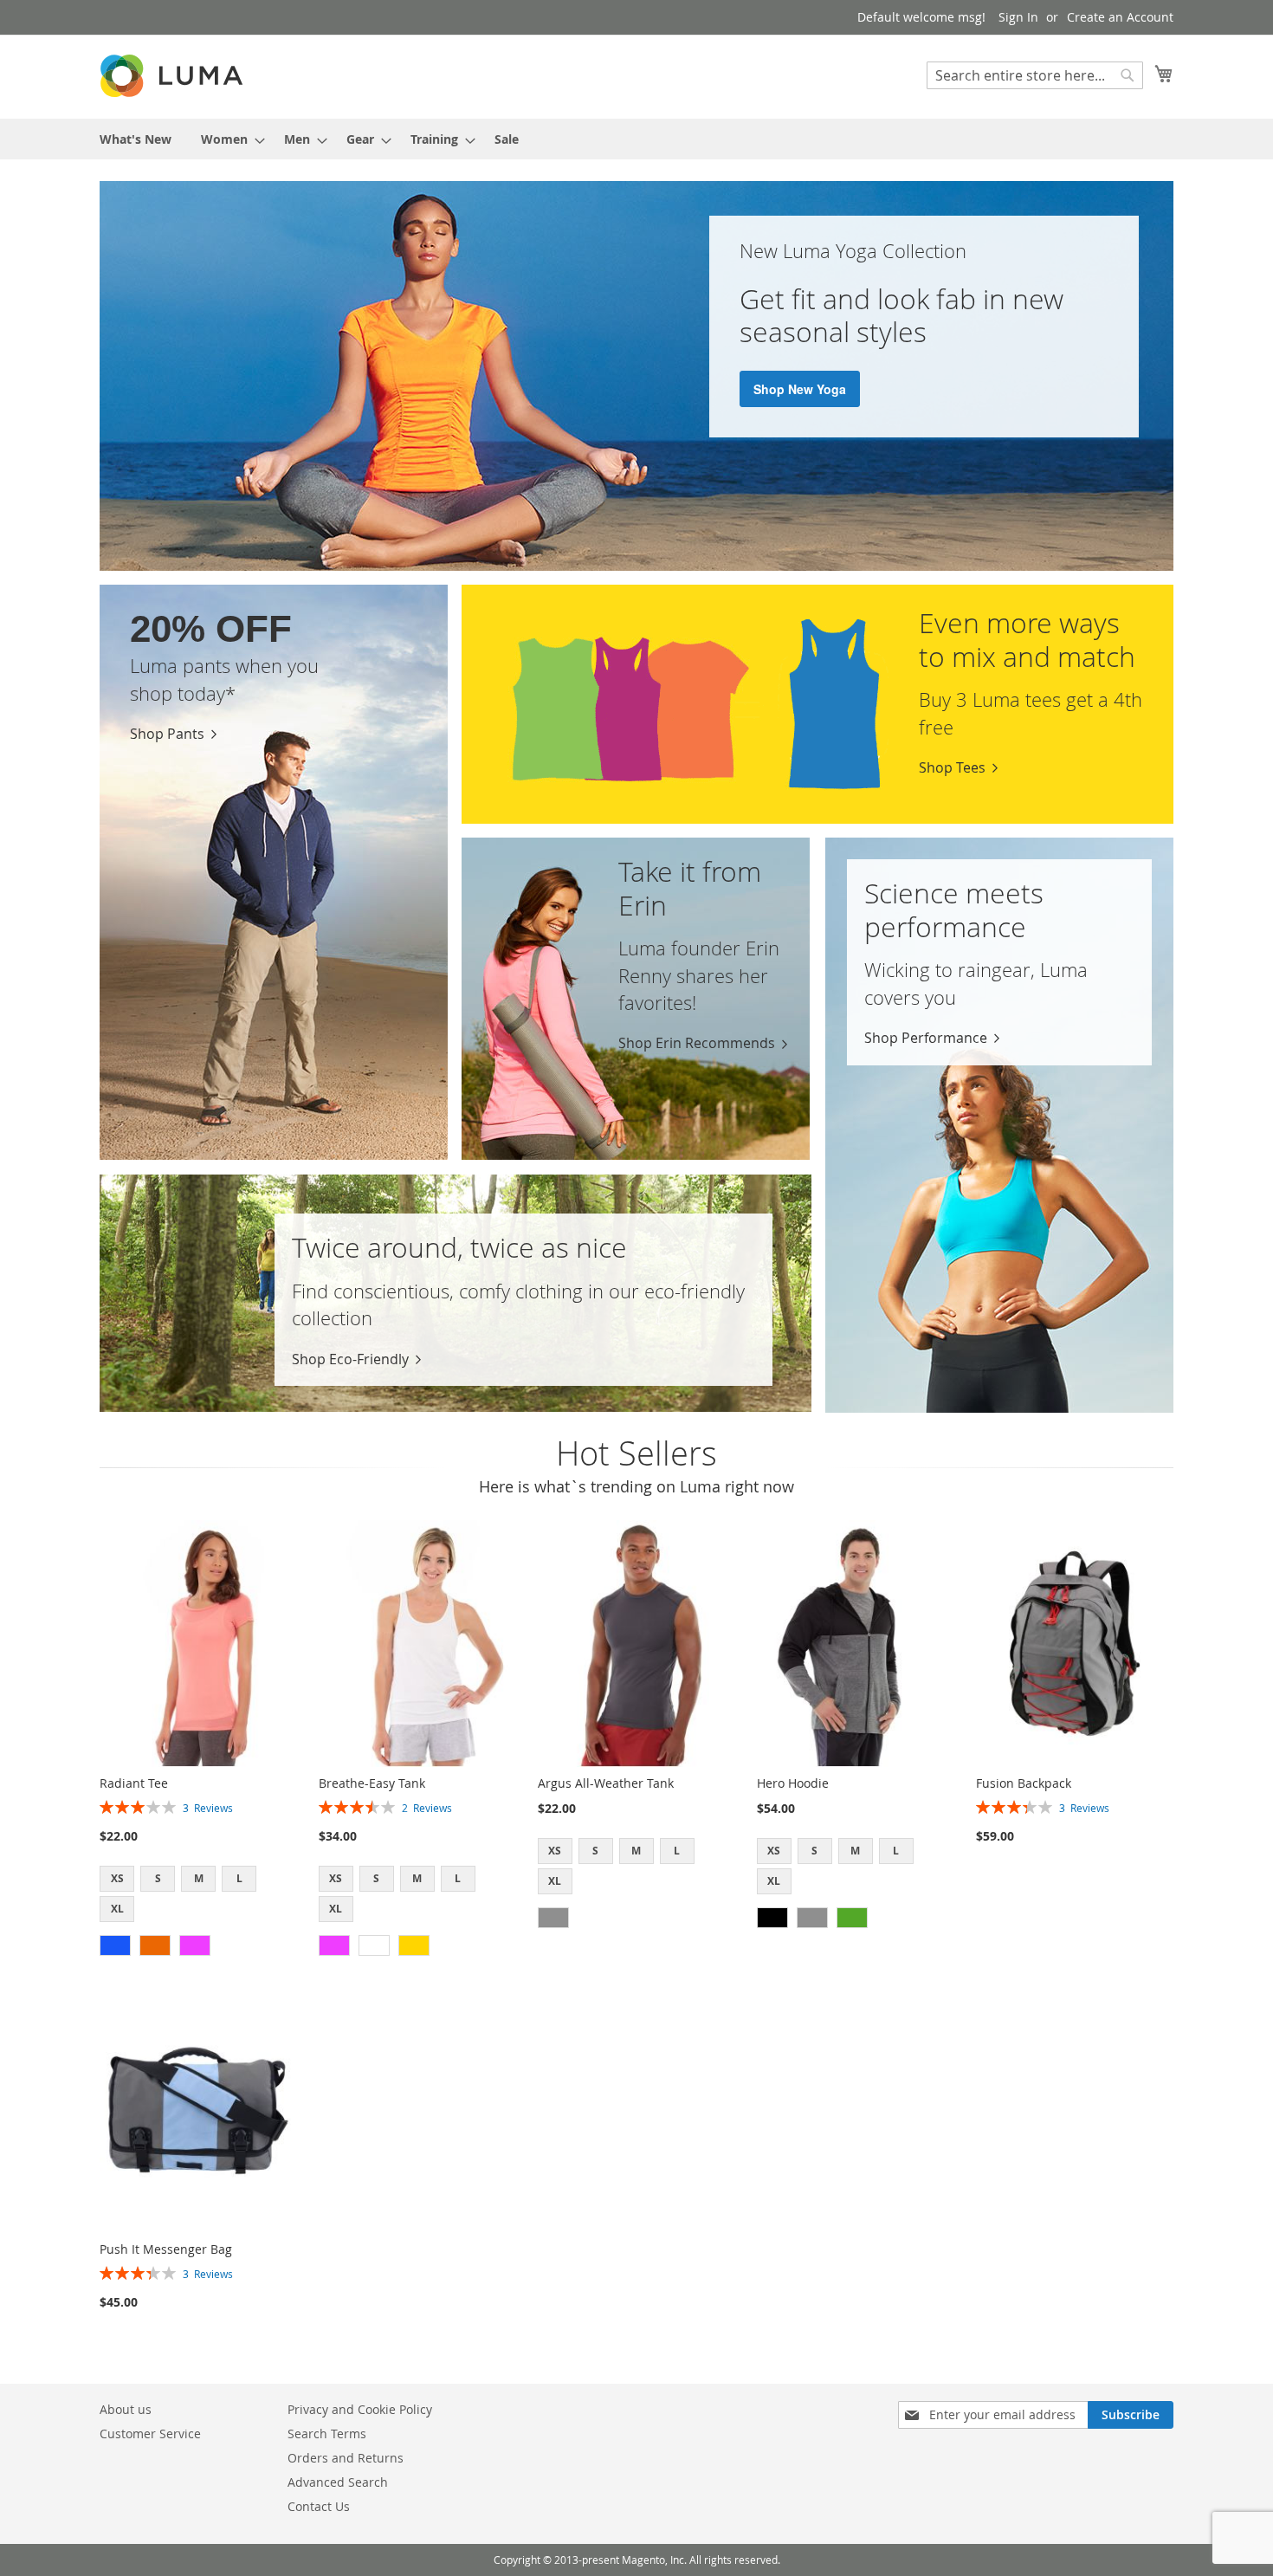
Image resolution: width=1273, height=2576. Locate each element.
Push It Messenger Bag (166, 2249)
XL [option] (117, 1909)
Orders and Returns (346, 2458)
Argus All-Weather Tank (606, 1783)
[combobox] (1035, 75)
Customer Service (150, 2434)
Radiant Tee (134, 1783)
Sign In (1018, 17)
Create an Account (1120, 17)
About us (126, 2409)
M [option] (199, 1878)
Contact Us (319, 2506)
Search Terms (327, 2434)
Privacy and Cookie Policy (360, 2409)
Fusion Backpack (1024, 1783)
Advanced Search (338, 2482)
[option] (115, 1945)
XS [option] (117, 1878)
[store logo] (173, 76)
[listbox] (198, 1896)
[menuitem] (136, 139)
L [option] (239, 1878)
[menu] (636, 139)
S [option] (158, 1878)
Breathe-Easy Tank (372, 1783)
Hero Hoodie (793, 1783)
